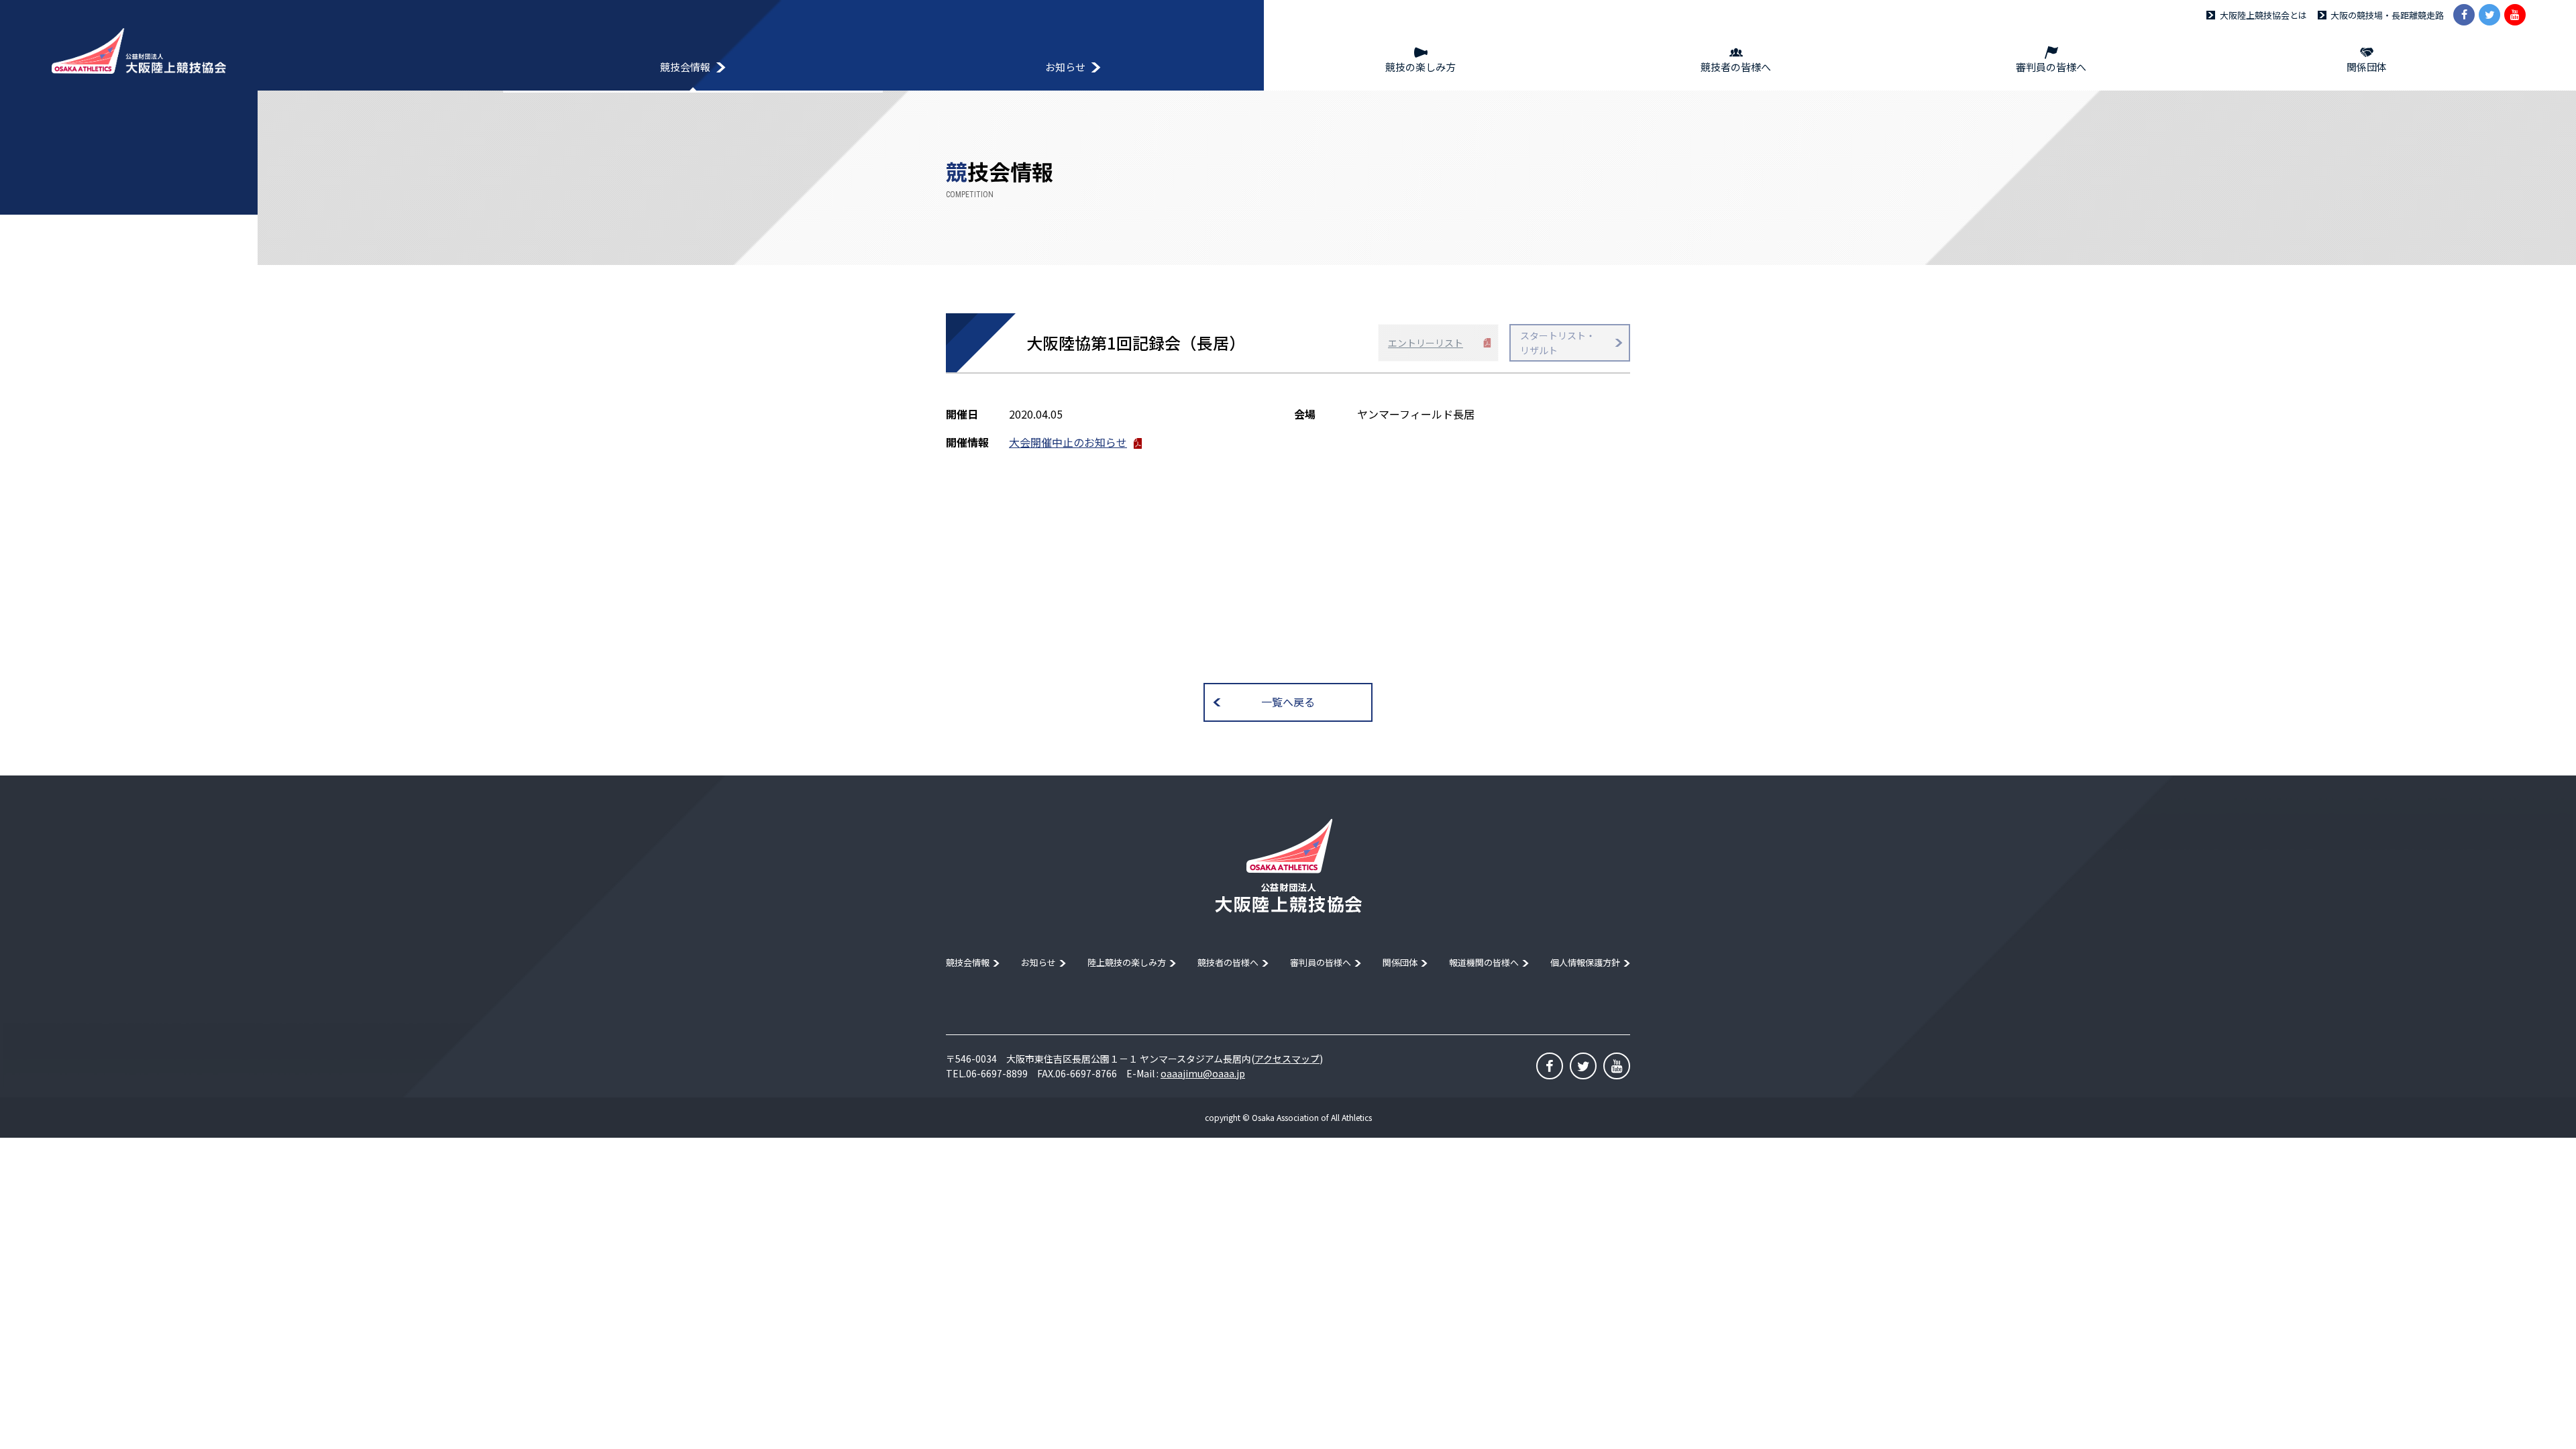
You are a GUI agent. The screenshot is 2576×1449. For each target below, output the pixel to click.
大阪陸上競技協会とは (2263, 15)
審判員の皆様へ (1321, 962)
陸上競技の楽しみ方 (1127, 962)
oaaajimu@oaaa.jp (1203, 1073)
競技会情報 (968, 962)
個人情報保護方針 (1585, 962)
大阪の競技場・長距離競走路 (2387, 15)
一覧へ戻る (1288, 702)
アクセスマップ (1287, 1059)
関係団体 (1400, 962)
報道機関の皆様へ (1484, 962)
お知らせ (1038, 962)
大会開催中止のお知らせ (1068, 442)
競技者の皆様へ (1228, 962)
